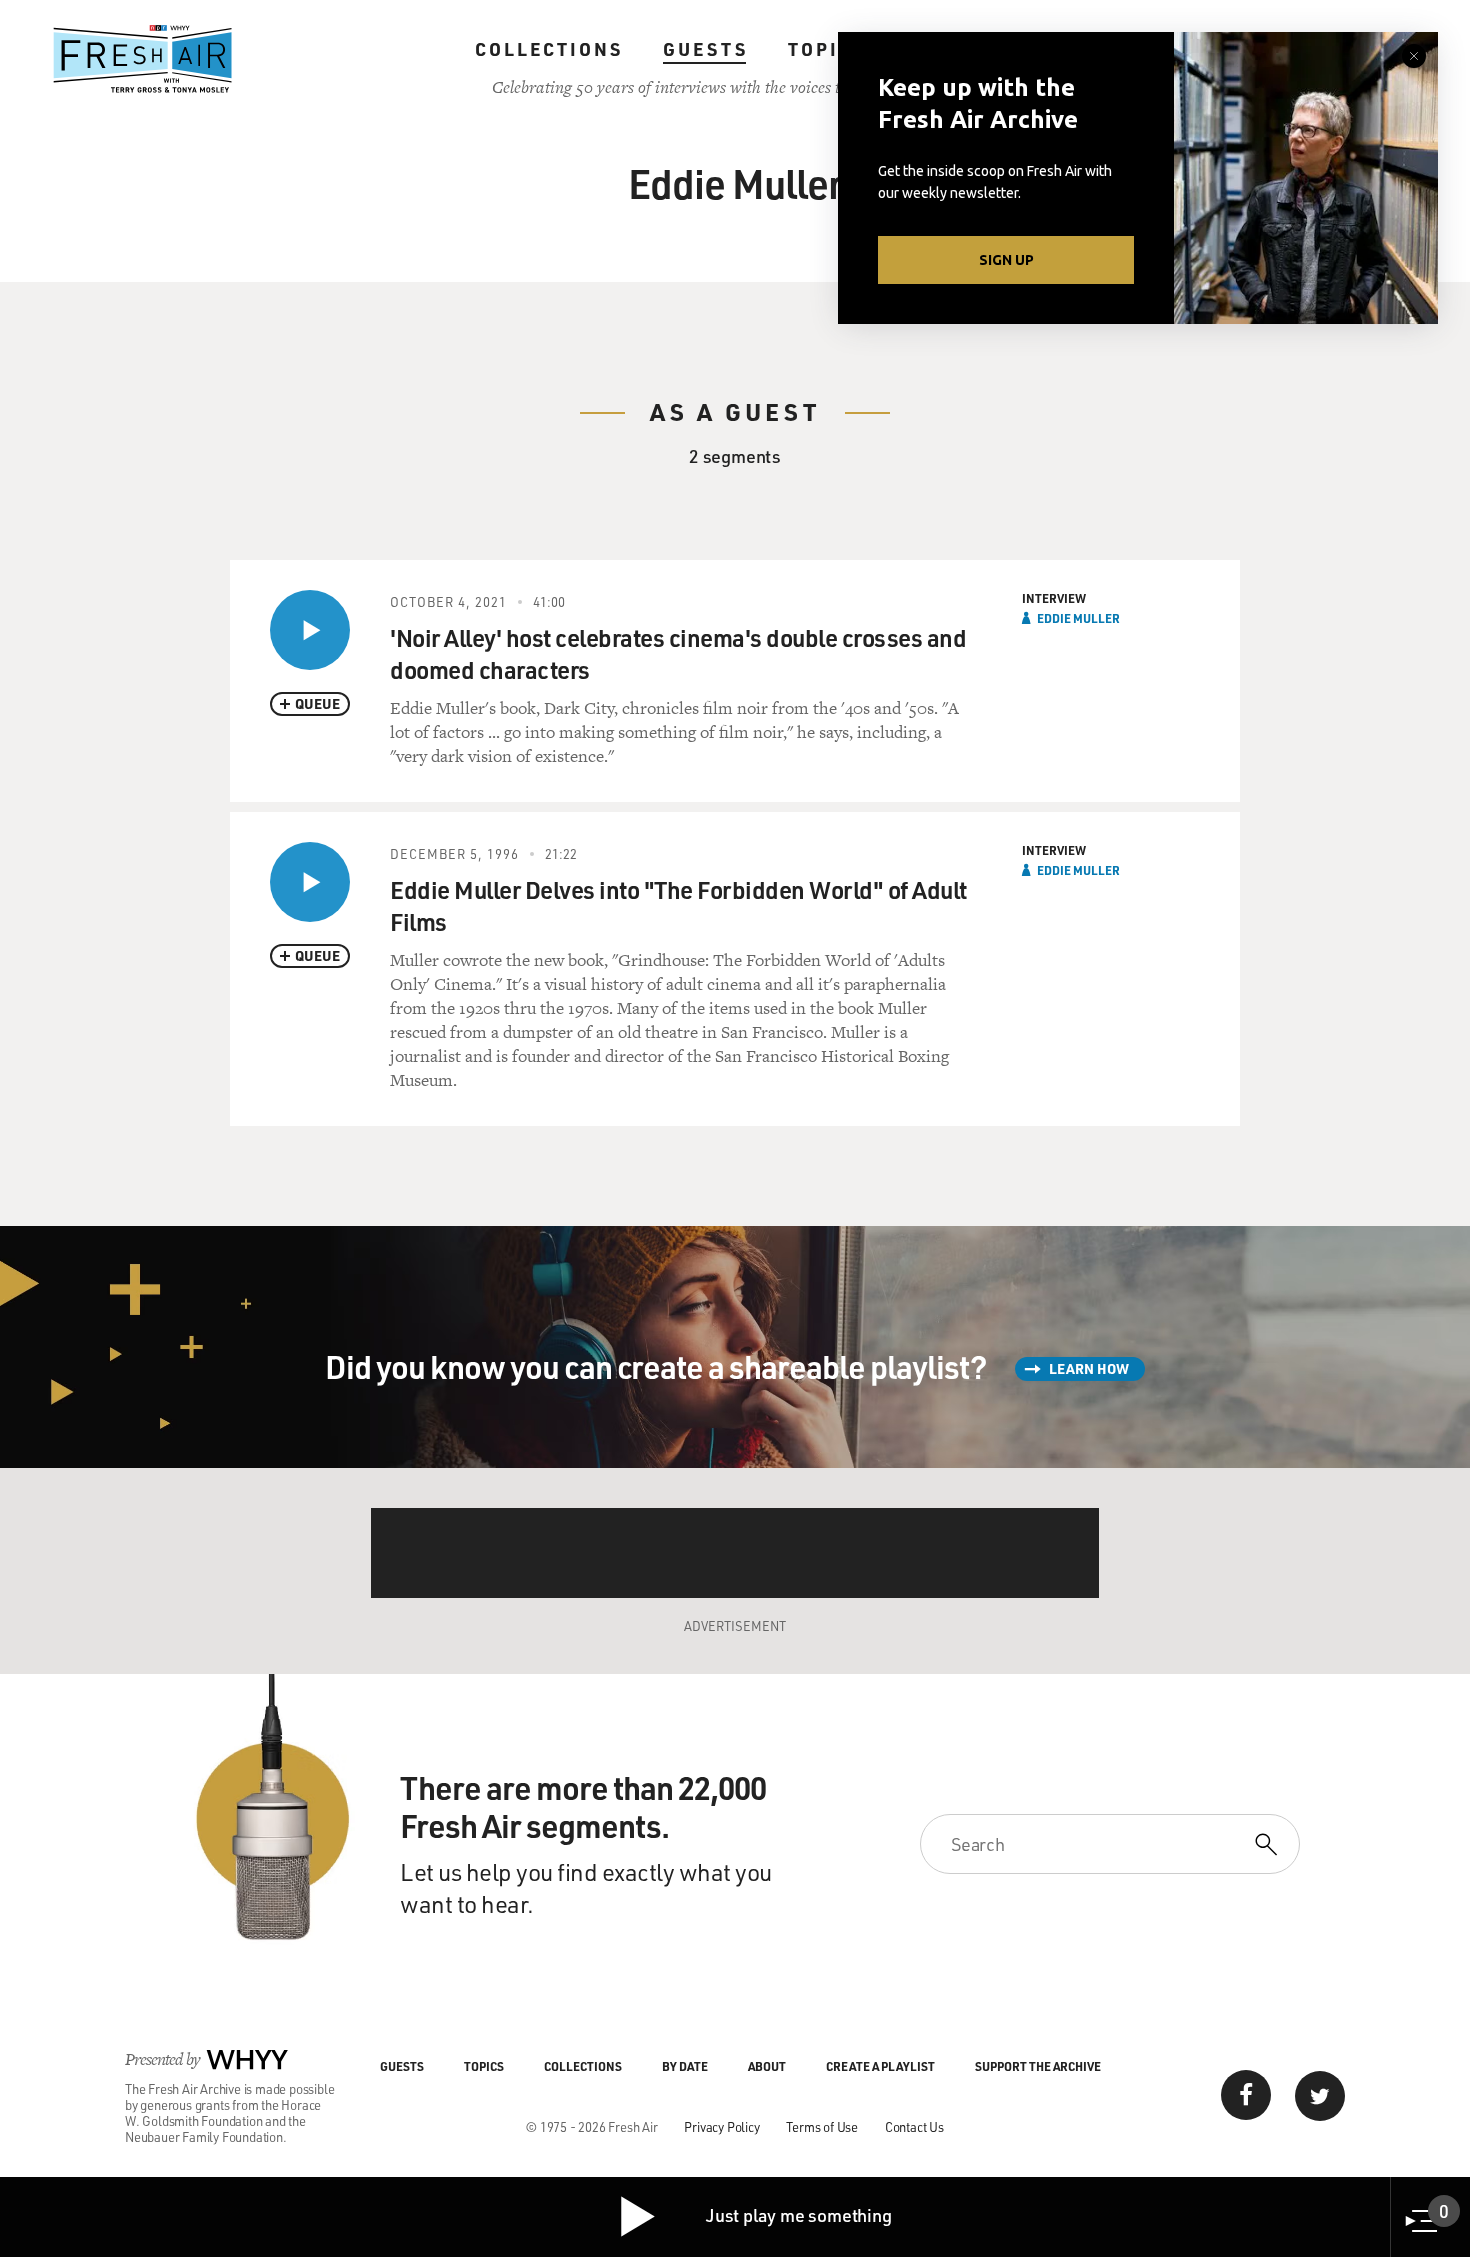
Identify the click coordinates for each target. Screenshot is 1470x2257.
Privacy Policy (721, 2126)
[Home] (143, 59)
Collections (549, 49)
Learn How (1089, 1368)
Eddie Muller (1078, 618)
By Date (685, 2066)
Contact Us (914, 2126)
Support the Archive (1038, 2066)
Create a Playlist (880, 2066)
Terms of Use (822, 2126)
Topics (827, 49)
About (767, 2066)
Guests (705, 49)
